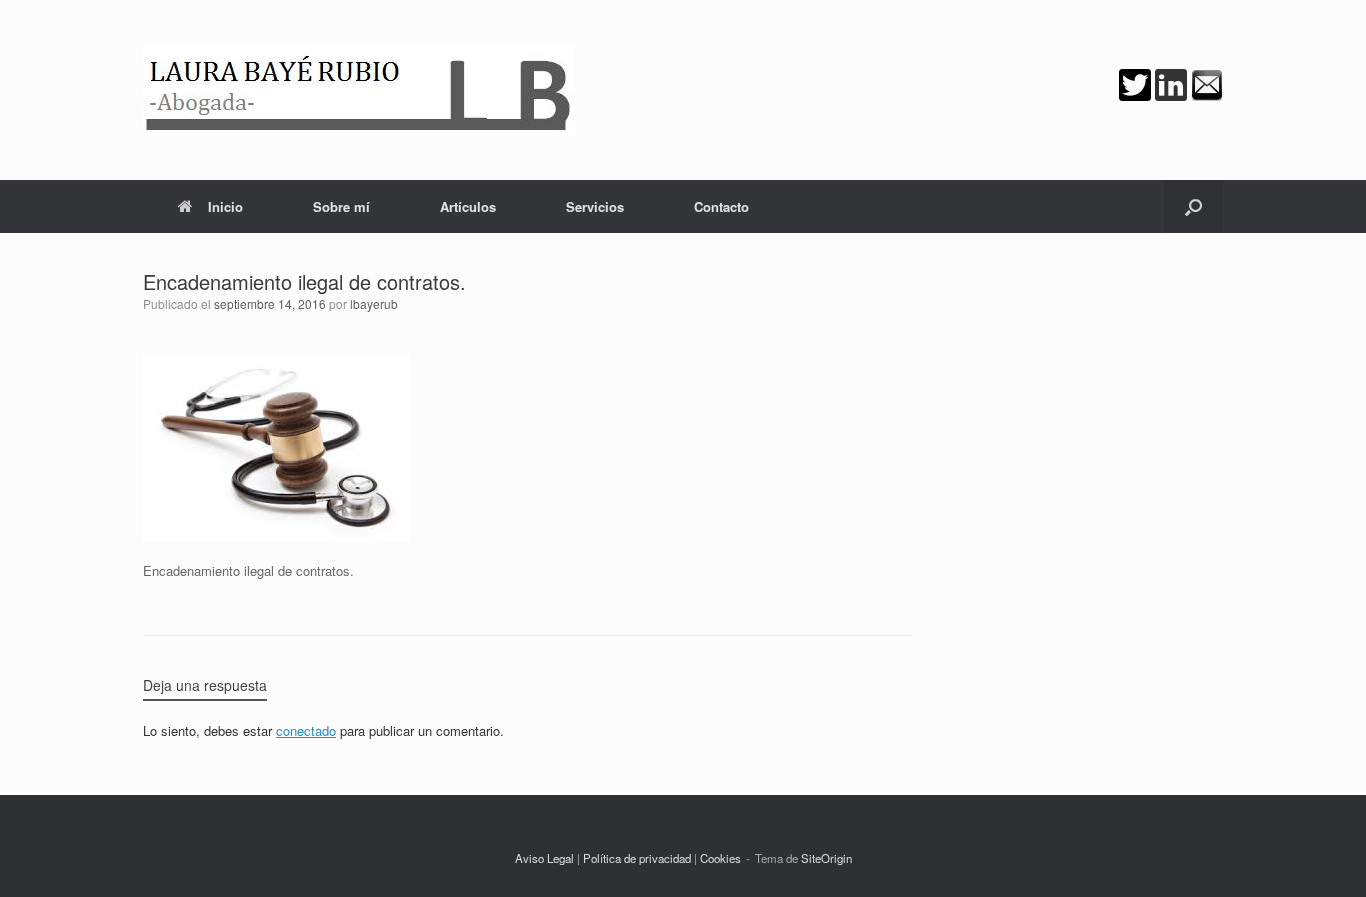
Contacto (721, 206)
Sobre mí (341, 206)
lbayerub (374, 303)
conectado (306, 730)
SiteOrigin (826, 858)
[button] (1193, 206)
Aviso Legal (544, 858)
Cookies (720, 858)
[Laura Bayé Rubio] (359, 90)
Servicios (595, 206)
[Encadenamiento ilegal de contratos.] (276, 536)
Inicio (225, 206)
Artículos (468, 206)
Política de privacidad (637, 858)
